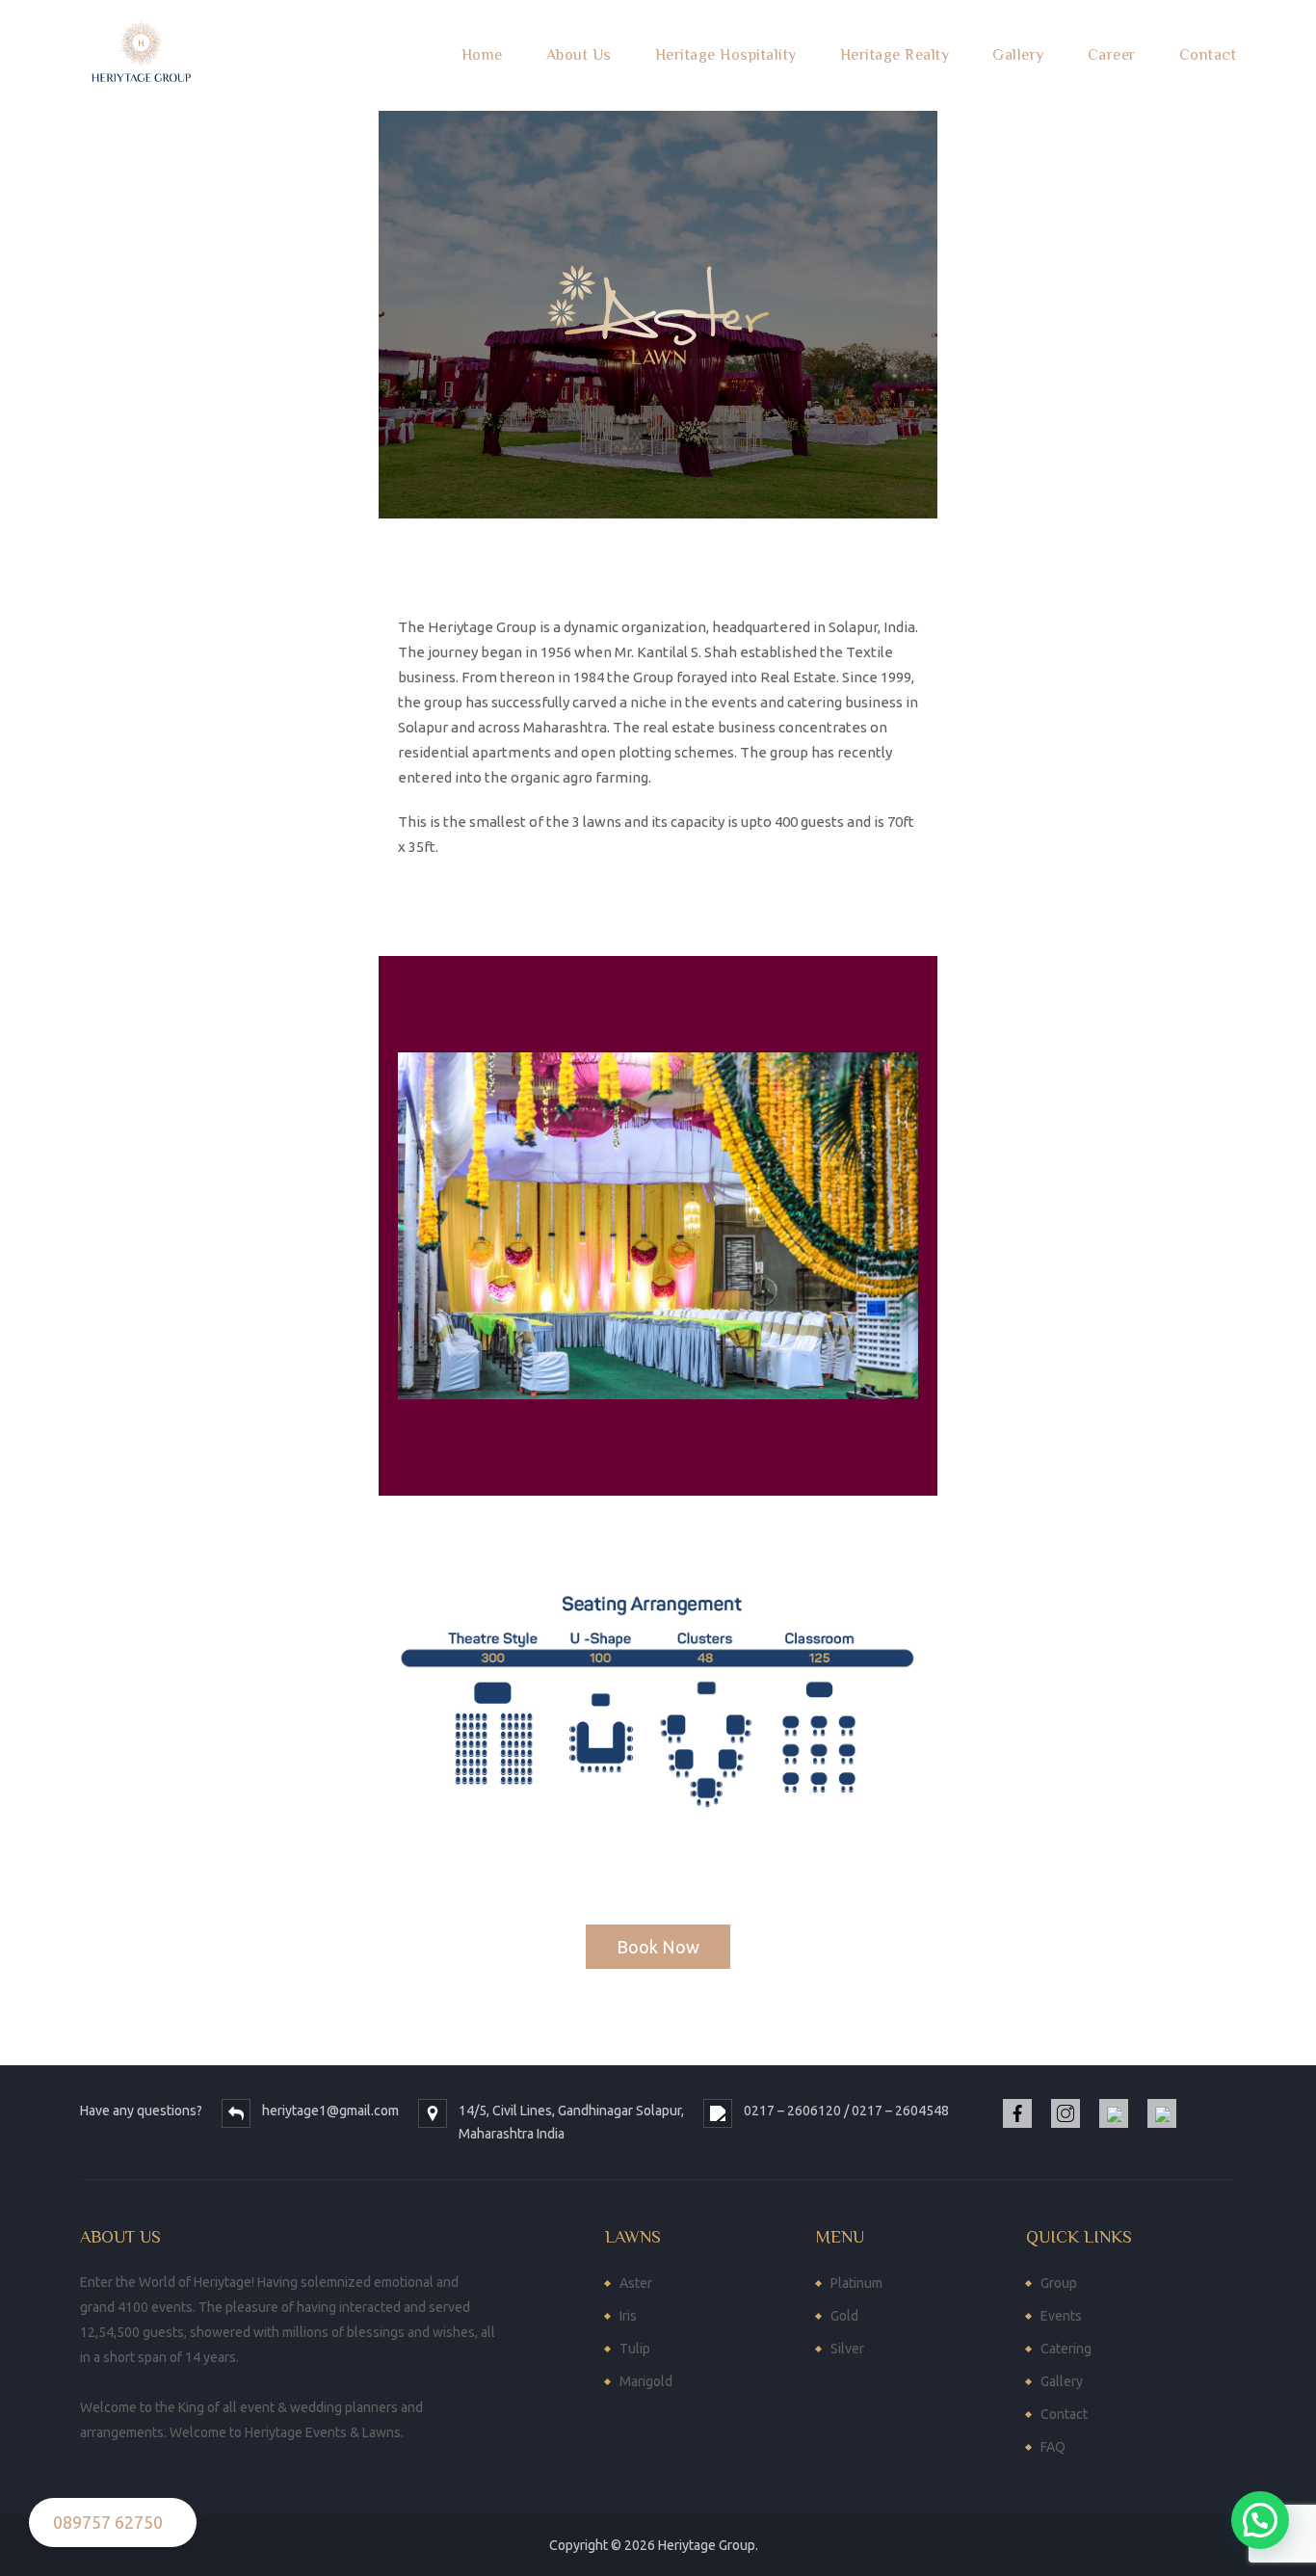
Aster (636, 2283)
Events (1061, 2316)
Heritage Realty (895, 55)
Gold (844, 2316)
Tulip (635, 2349)
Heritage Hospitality (726, 55)
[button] (658, 1947)
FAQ (1053, 2447)
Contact (1208, 55)
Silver (847, 2349)
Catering (1066, 2349)
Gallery (1018, 55)
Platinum (856, 2283)
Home (482, 55)
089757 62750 (108, 2522)
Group (1059, 2283)
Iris (628, 2316)
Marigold (646, 2381)
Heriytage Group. (708, 2545)
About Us (579, 55)
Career (1112, 55)
